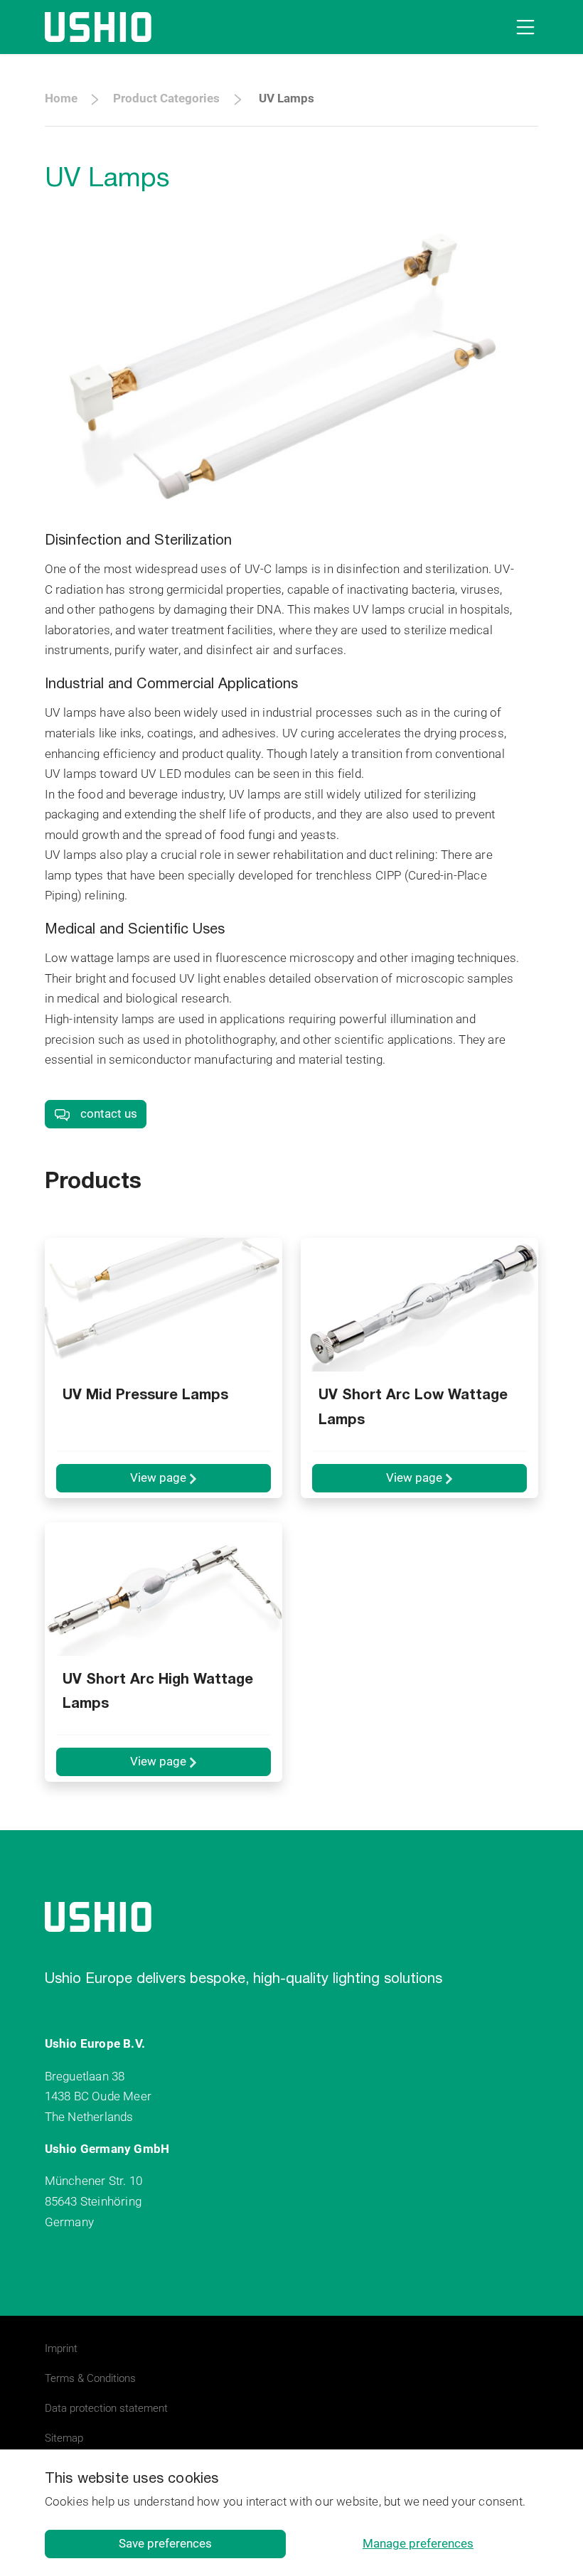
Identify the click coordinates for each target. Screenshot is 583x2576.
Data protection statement (106, 2408)
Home (61, 98)
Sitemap (64, 2438)
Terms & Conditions (90, 2378)
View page (160, 1477)
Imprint (61, 2348)
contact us (107, 1113)
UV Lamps (287, 98)
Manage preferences (418, 2543)
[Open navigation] (523, 27)
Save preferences (165, 2543)
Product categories (166, 98)
